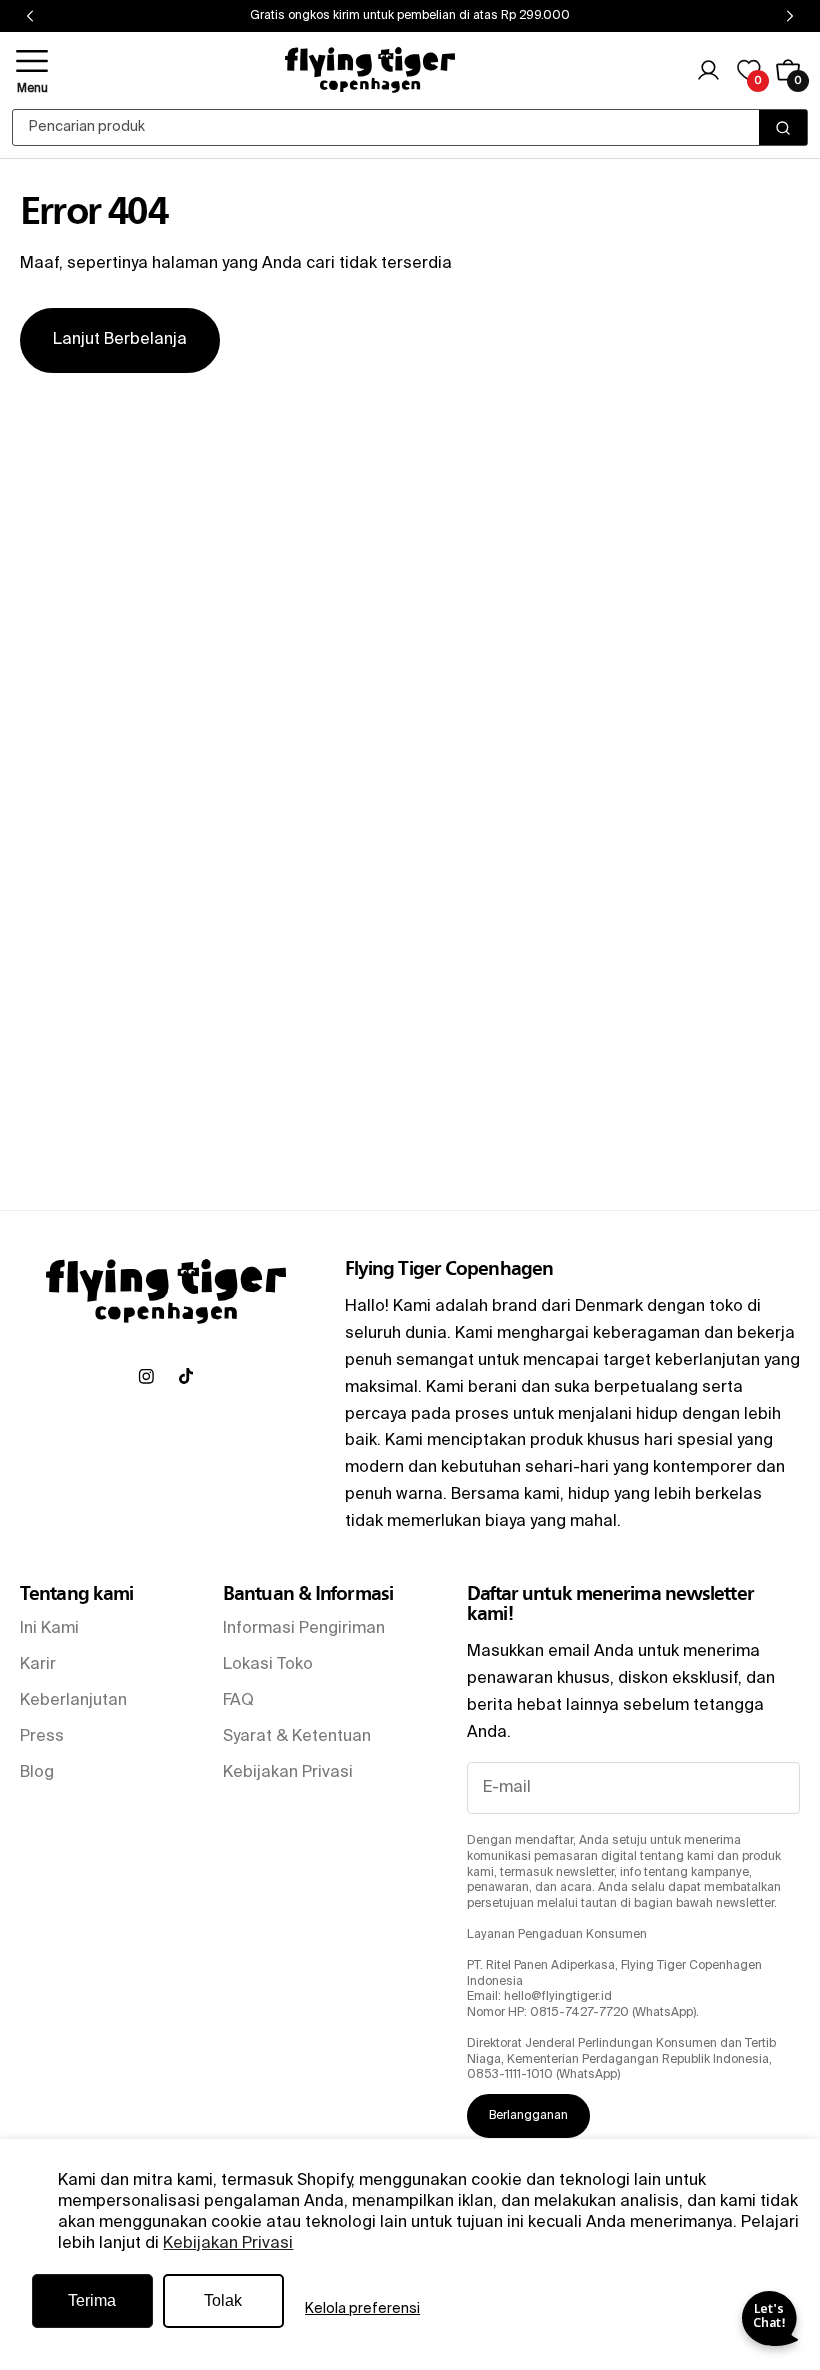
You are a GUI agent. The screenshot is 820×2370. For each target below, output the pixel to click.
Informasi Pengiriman (304, 1629)
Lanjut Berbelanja (120, 340)
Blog (37, 1773)
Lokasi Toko (268, 1665)
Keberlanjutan (73, 1701)
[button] (32, 70)
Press (42, 1737)
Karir (38, 1665)
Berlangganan (528, 2116)
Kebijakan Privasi (228, 2244)
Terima (92, 2300)
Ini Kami (49, 1629)
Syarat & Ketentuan (297, 1737)
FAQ (238, 1701)
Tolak (223, 2300)
